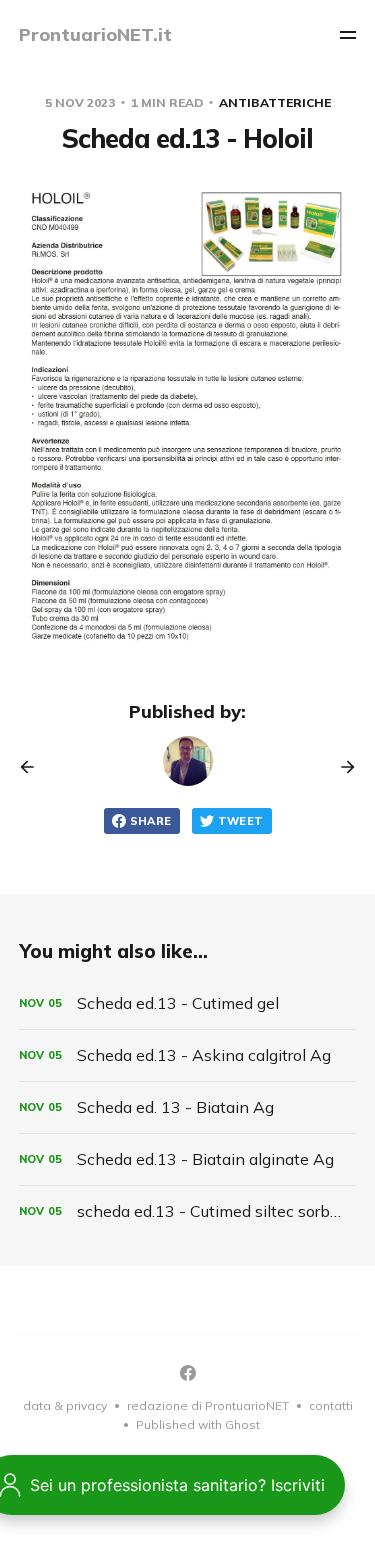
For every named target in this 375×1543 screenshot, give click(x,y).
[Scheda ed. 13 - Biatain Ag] (188, 1107)
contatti (331, 1405)
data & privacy (65, 1405)
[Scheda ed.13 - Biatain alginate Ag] (188, 1159)
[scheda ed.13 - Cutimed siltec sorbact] (188, 1211)
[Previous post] (34, 767)
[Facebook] (188, 1373)
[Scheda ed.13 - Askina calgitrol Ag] (188, 1055)
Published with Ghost (198, 1424)
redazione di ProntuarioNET (208, 1405)
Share (151, 821)
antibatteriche (275, 102)
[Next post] (341, 767)
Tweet (241, 821)
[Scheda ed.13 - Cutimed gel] (188, 1003)
